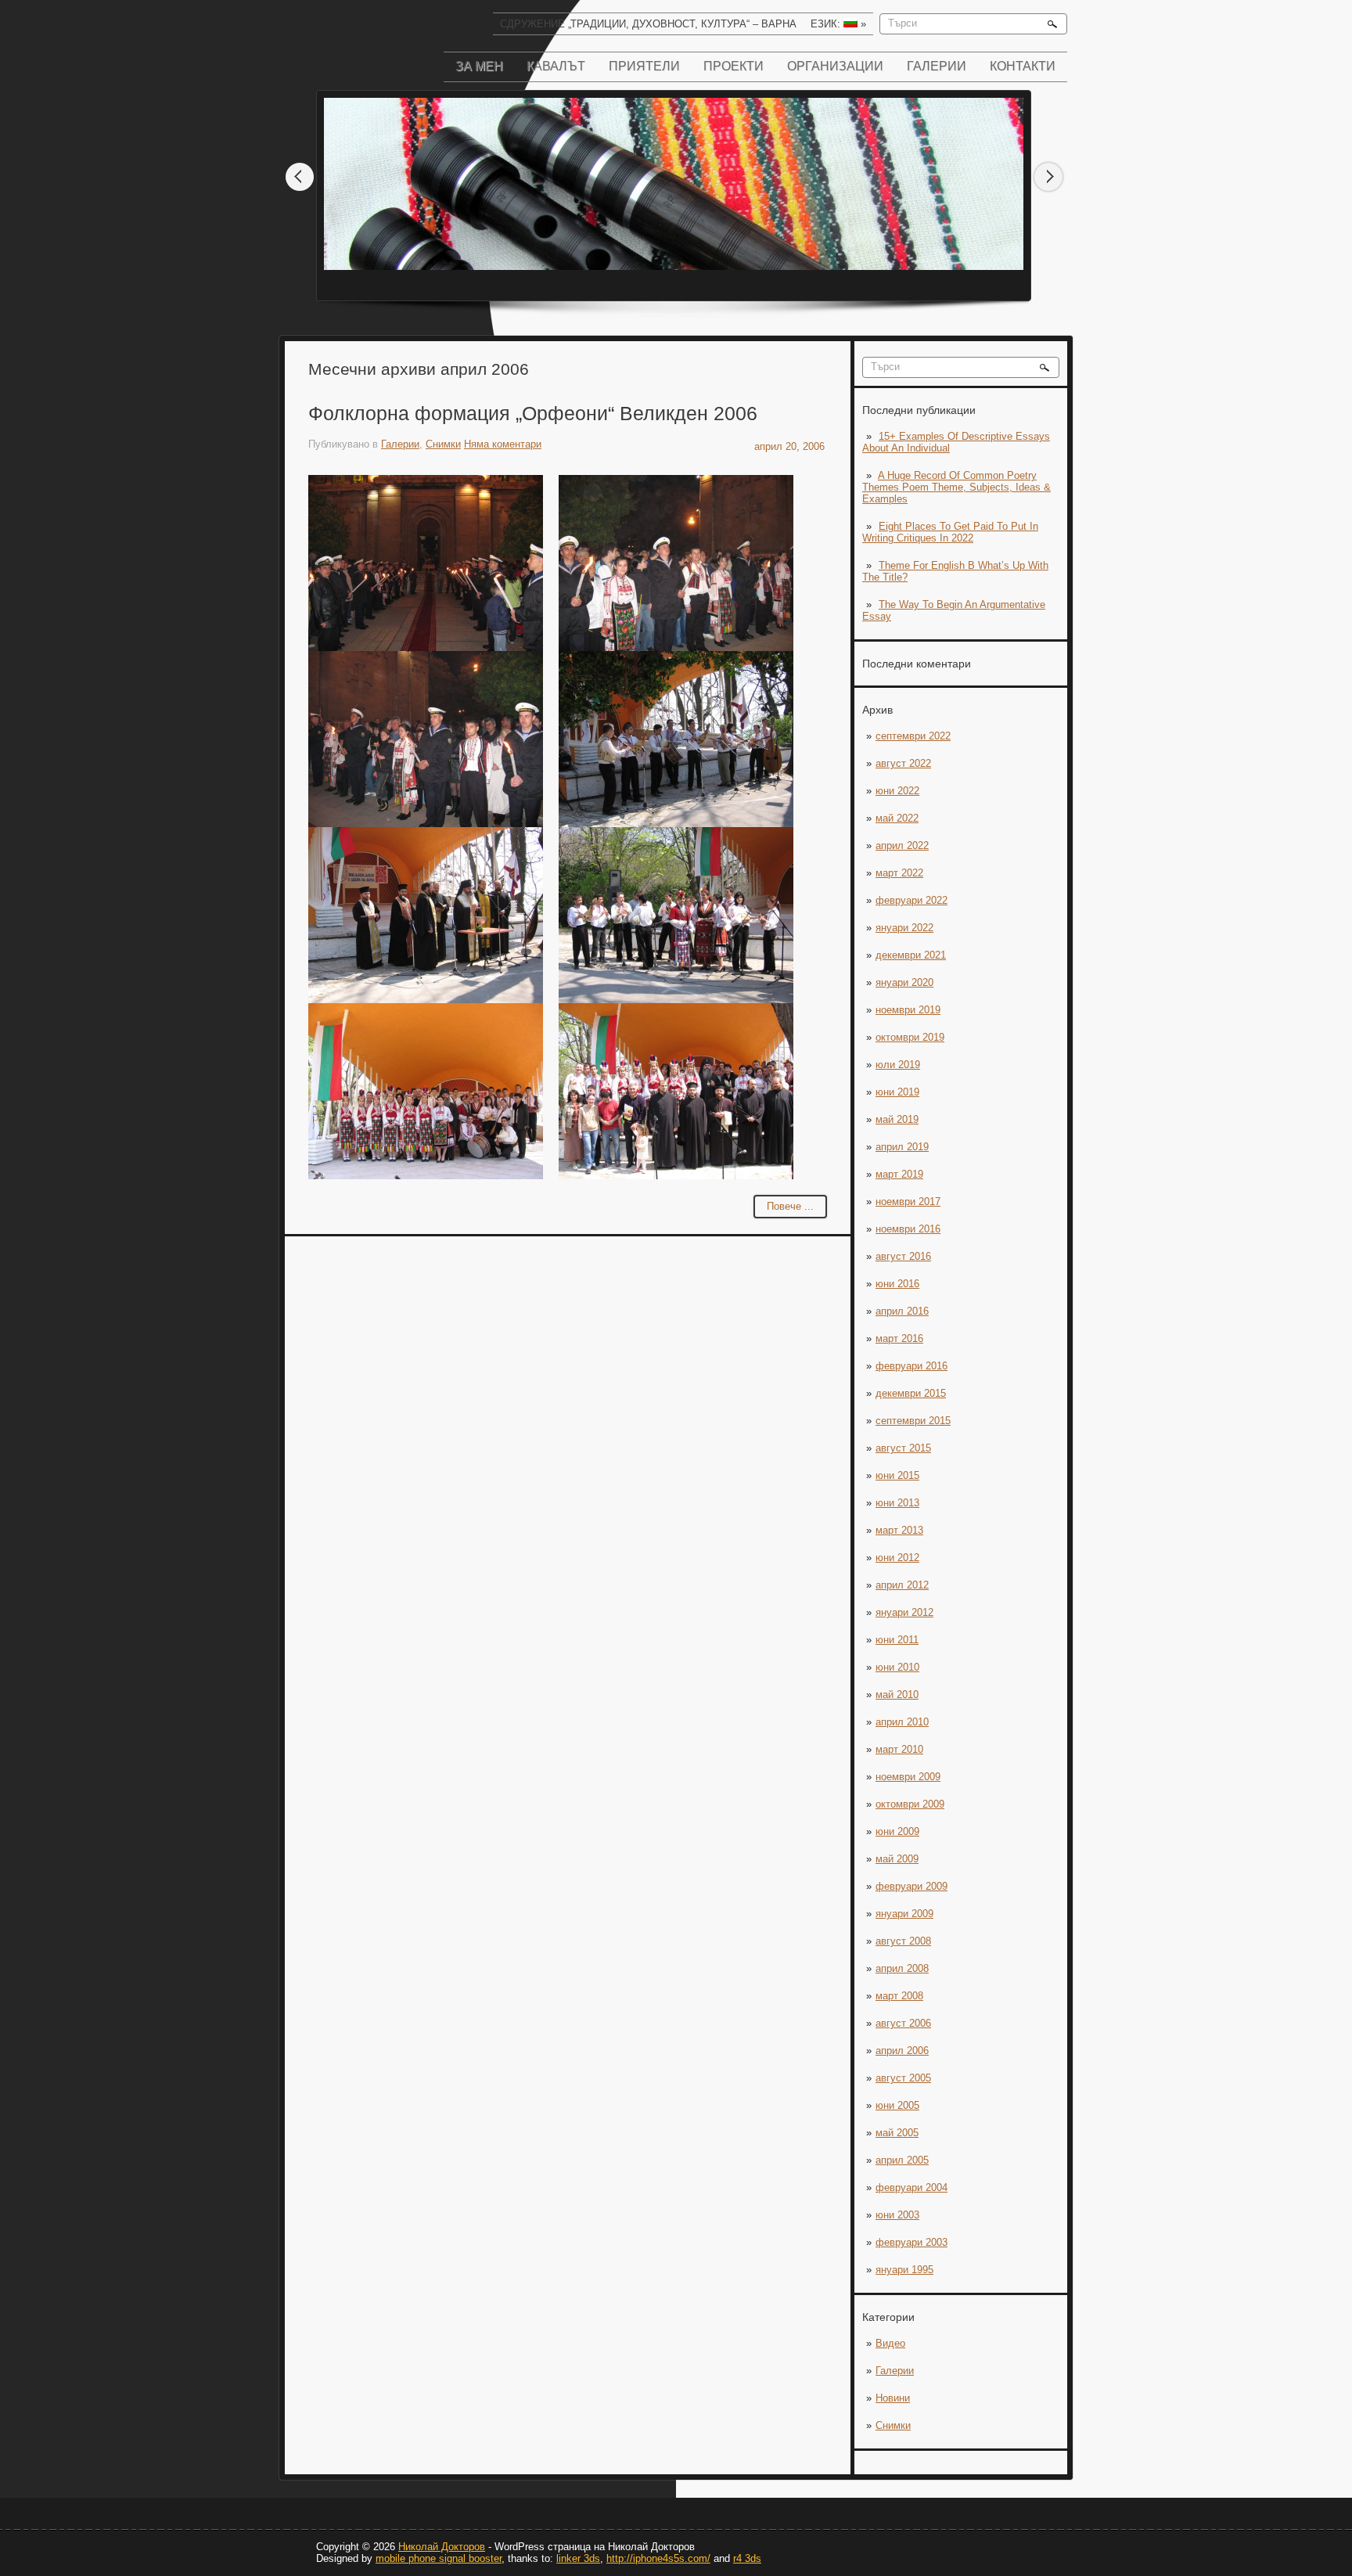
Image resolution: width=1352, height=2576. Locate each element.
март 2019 (899, 1174)
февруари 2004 (912, 2187)
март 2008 (899, 1996)
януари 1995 (904, 2270)
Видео (890, 2343)
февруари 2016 (912, 1366)
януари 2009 (904, 1914)
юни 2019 (897, 1092)
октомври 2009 (910, 1804)
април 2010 (902, 1722)
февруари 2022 (912, 900)
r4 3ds (747, 2558)
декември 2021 (911, 955)
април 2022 (902, 845)
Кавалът (556, 66)
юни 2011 (897, 1640)
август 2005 (903, 2078)
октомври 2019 (910, 1037)
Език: (838, 24)
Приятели (644, 66)
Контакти (1023, 66)
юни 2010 (897, 1667)
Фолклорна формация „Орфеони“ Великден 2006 (533, 413)
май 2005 (897, 2133)
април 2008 (902, 1968)
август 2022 (903, 763)
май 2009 (897, 1859)
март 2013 (899, 1530)
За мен (479, 66)
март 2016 (899, 1338)
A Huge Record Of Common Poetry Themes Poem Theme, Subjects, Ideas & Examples (956, 487)
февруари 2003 (912, 2242)
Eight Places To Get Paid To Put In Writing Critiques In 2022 (950, 532)
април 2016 (902, 1311)
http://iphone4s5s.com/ (658, 2558)
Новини (893, 2398)
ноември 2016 (908, 1229)
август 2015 (903, 1448)
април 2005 (902, 2160)
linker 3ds (578, 2558)
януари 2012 (904, 1612)
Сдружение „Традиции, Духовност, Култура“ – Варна (648, 24)
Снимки (893, 2425)
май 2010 (897, 1695)
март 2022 (899, 873)
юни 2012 (897, 1558)
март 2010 (899, 1749)
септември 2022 (913, 736)
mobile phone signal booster (439, 2558)
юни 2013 (897, 1503)
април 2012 (902, 1585)
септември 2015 (913, 1421)
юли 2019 (898, 1065)
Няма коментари (503, 444)
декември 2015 (911, 1393)
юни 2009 (897, 1831)
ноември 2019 (908, 1010)
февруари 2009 (912, 1886)
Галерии (937, 66)
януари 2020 (904, 982)
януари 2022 (904, 928)
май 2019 (897, 1119)
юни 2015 (897, 1475)
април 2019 (902, 1147)
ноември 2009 (908, 1777)
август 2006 (903, 2023)
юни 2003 (897, 2215)
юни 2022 (897, 791)
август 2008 (903, 1941)
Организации (835, 66)
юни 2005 (897, 2105)
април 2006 (902, 2051)
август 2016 (903, 1256)
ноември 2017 (908, 1202)
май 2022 (897, 818)
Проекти (734, 66)
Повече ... (790, 1206)
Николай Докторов (442, 2547)
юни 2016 (897, 1284)
